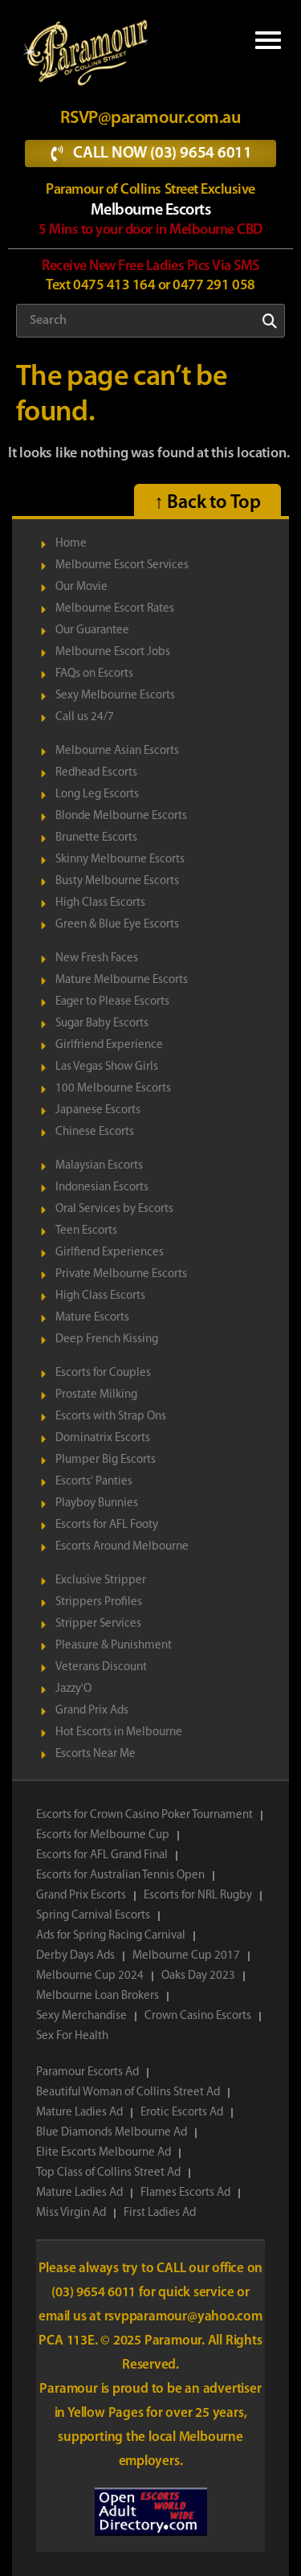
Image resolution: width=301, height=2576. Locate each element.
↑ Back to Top (207, 503)
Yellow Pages (107, 2413)
